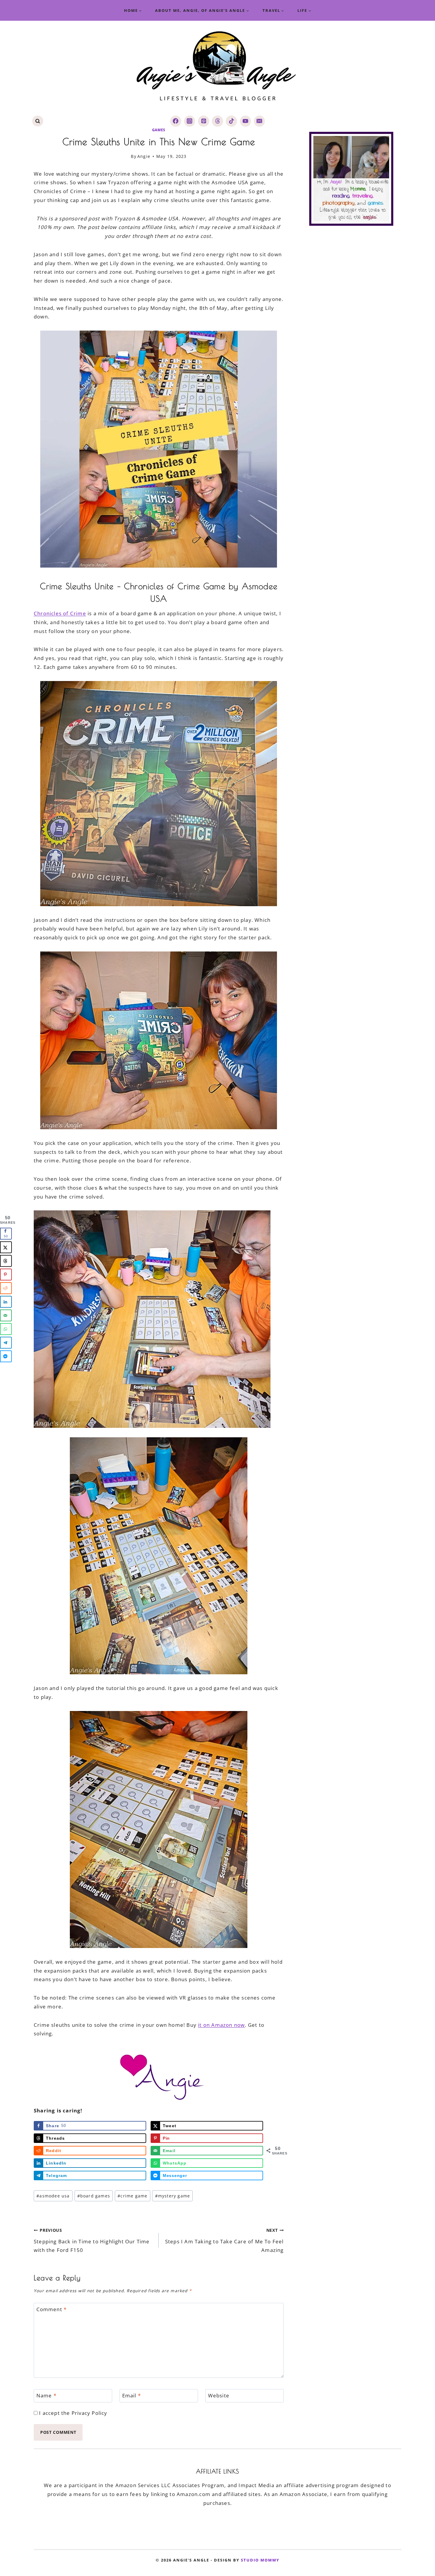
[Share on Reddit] (6, 1288)
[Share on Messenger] (6, 1356)
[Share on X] (6, 1247)
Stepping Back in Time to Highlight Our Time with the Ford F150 (92, 2240)
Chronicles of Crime (60, 613)
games (159, 130)
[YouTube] (245, 121)
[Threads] (217, 121)
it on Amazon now (221, 2025)
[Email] (259, 121)
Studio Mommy (260, 2560)
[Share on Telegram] (6, 1343)
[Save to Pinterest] (6, 1274)
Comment (52, 2309)
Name (46, 2396)
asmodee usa (53, 2196)
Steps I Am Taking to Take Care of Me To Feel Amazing (224, 2240)
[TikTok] (231, 121)
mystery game (173, 2196)
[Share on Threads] (6, 1261)
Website (219, 2396)
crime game (132, 2196)
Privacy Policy (90, 2413)
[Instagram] (190, 121)
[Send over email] (6, 1315)
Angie (144, 156)
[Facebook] (176, 121)
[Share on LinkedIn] (6, 1302)
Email (132, 2396)
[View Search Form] (38, 121)
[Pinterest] (203, 121)
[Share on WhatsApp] (6, 1329)
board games (94, 2196)
